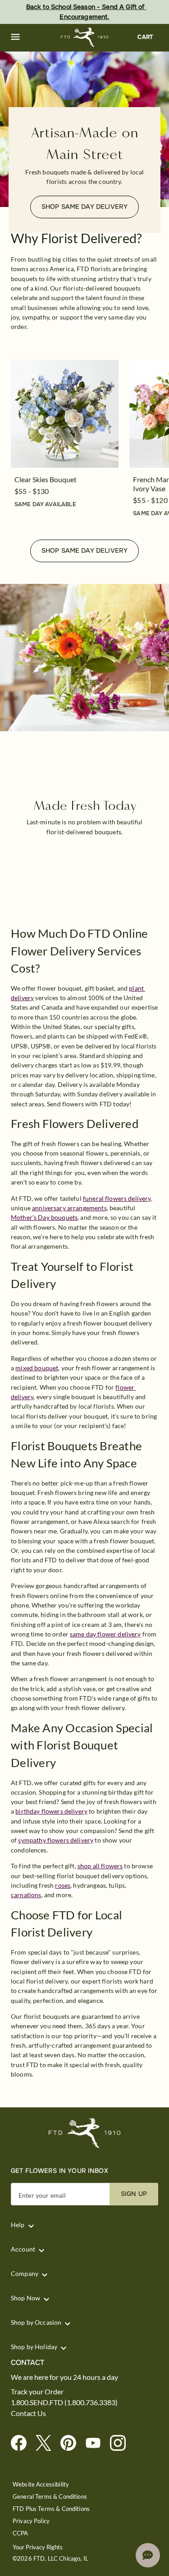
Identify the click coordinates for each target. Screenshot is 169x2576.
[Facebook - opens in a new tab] (22, 2443)
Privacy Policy (31, 2521)
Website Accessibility (41, 2484)
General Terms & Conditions (50, 2497)
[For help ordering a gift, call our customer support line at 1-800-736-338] (84, 37)
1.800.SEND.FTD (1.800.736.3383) (64, 2402)
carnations (26, 1895)
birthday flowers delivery (51, 1811)
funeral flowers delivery (117, 1198)
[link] (65, 414)
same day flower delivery (105, 1634)
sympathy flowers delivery (56, 1840)
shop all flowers (100, 1866)
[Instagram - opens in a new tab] (121, 2443)
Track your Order (37, 2392)
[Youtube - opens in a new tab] (97, 2443)
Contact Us (28, 2413)
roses (63, 1885)
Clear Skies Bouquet (46, 479)
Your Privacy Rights (38, 2547)
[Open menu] (15, 37)
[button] (15, 37)
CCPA (21, 2533)
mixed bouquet (37, 1368)
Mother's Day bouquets (44, 1217)
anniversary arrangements (69, 1208)
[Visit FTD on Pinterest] (72, 2443)
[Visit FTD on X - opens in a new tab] (47, 2443)
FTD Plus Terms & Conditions (51, 2509)
